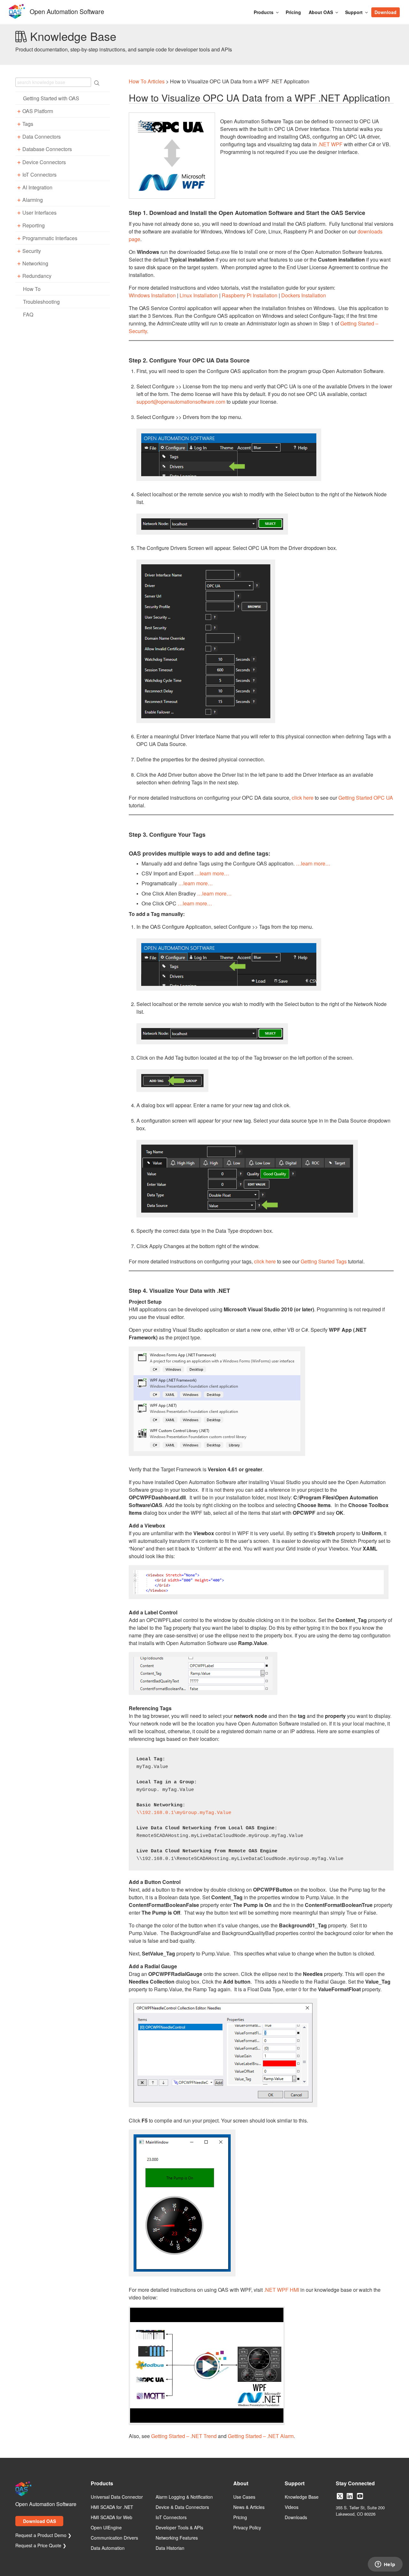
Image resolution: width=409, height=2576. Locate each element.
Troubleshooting (41, 302)
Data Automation (108, 2548)
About (241, 2484)
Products (264, 12)
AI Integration (37, 187)
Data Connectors (42, 137)
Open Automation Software (67, 11)
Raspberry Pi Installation (250, 295)
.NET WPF (330, 144)
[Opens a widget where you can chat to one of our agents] (385, 2565)
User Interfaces (39, 213)
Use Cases (244, 2497)
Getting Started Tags (324, 1261)
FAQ (28, 314)
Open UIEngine (106, 2528)
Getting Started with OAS (51, 98)
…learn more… (313, 863)
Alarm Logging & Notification (184, 2497)
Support (354, 12)
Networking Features (177, 2538)
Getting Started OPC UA (366, 798)
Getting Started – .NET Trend (184, 2436)
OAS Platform (38, 111)
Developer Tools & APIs (179, 2528)
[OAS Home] (17, 18)
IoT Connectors (39, 175)
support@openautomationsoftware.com (181, 402)
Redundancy (37, 276)
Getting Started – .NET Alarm (261, 2436)
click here (303, 798)
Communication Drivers (114, 2538)
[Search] (403, 9)
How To (32, 289)
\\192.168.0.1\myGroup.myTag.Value (184, 1813)
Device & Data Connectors (182, 2507)
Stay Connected (355, 2484)
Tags (28, 124)
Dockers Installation (304, 295)
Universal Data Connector (117, 2497)
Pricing (293, 12)
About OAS (321, 12)
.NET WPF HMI (282, 2290)
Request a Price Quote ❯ (41, 2546)
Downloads (296, 2518)
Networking (35, 264)
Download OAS (39, 2521)
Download (386, 12)
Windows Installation (152, 295)
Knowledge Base (302, 2497)
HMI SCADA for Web (112, 2518)
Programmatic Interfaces (50, 238)
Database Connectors (47, 149)
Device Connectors (44, 162)
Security (32, 251)
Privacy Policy (247, 2528)
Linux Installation (199, 295)
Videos (292, 2507)
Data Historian (170, 2548)
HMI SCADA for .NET (112, 2507)
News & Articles (249, 2507)
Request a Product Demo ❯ (43, 2535)
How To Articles (147, 81)
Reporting (34, 225)
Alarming (33, 200)
